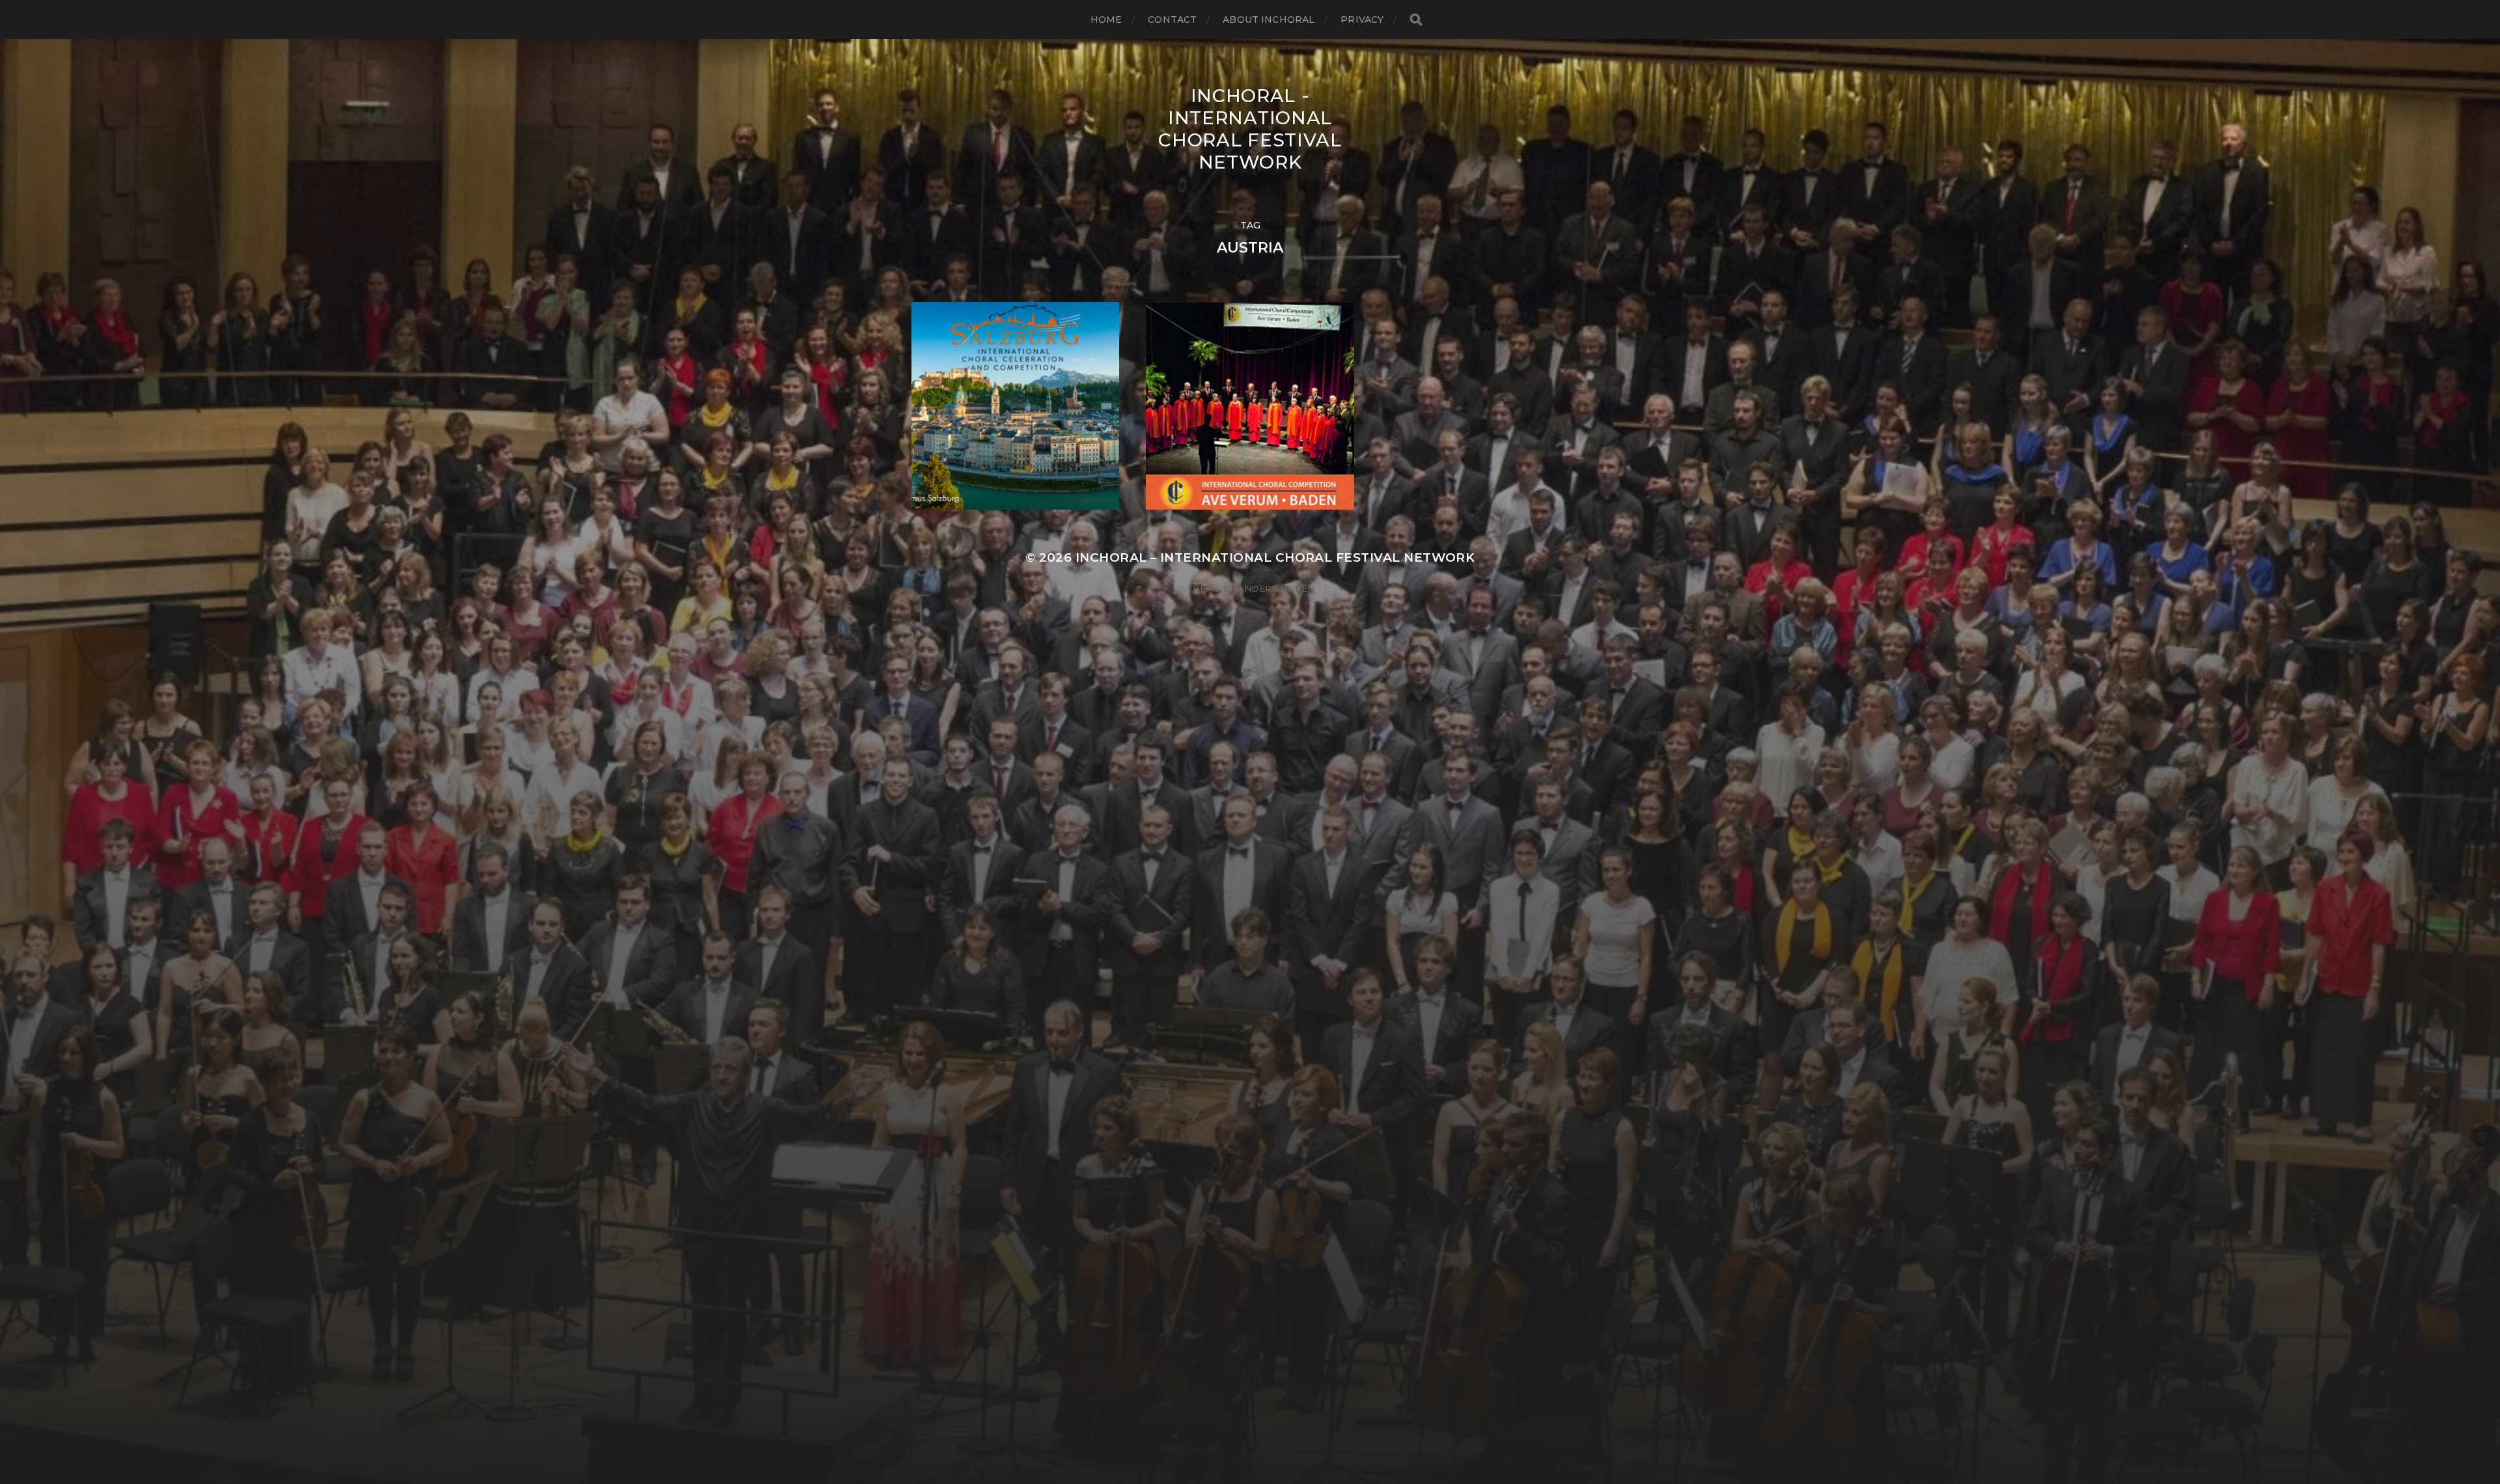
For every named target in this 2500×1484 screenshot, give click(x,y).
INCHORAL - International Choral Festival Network (1250, 129)
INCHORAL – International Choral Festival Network (1275, 557)
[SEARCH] (1416, 20)
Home (1106, 20)
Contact (1172, 20)
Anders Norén (1276, 588)
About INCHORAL (1269, 20)
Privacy (1362, 20)
